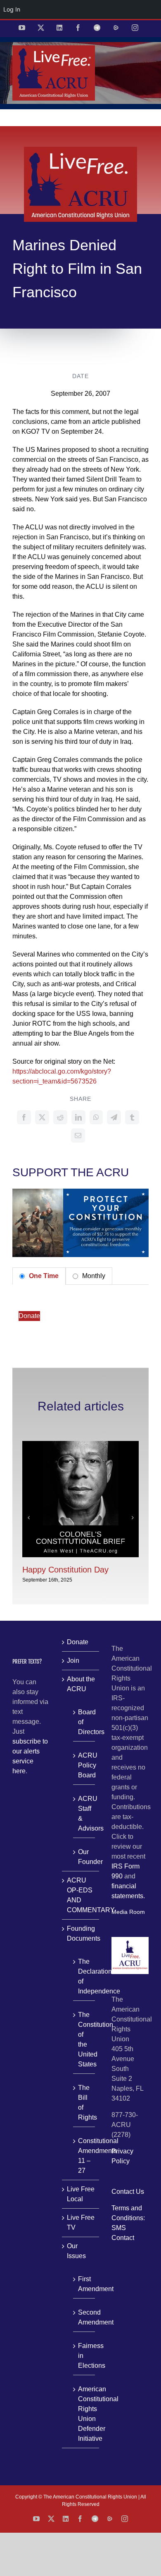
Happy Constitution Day (65, 1570)
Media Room (128, 1912)
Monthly (93, 1276)
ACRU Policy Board (84, 1765)
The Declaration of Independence (84, 1976)
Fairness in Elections (84, 2356)
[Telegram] (114, 1117)
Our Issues (76, 2251)
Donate (29, 1316)
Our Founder (84, 1857)
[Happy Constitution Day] (80, 1444)
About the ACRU (81, 1684)
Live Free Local (81, 2194)
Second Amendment (84, 2317)
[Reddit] (60, 1117)
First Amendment (84, 2284)
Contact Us (128, 2192)
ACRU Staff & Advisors (84, 1813)
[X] (42, 1117)
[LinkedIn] (78, 1117)
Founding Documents (81, 1933)
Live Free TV (81, 2222)
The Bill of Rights (84, 2102)
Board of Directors (84, 1722)
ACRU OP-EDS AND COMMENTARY (81, 1895)
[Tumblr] (132, 1117)
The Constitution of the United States (84, 2039)
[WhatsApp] (96, 1117)
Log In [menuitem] (12, 9)
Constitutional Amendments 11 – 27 (84, 2156)
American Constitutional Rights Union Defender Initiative (84, 2414)
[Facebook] (24, 1117)
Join (73, 1661)
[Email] (78, 1135)
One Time (43, 1276)
